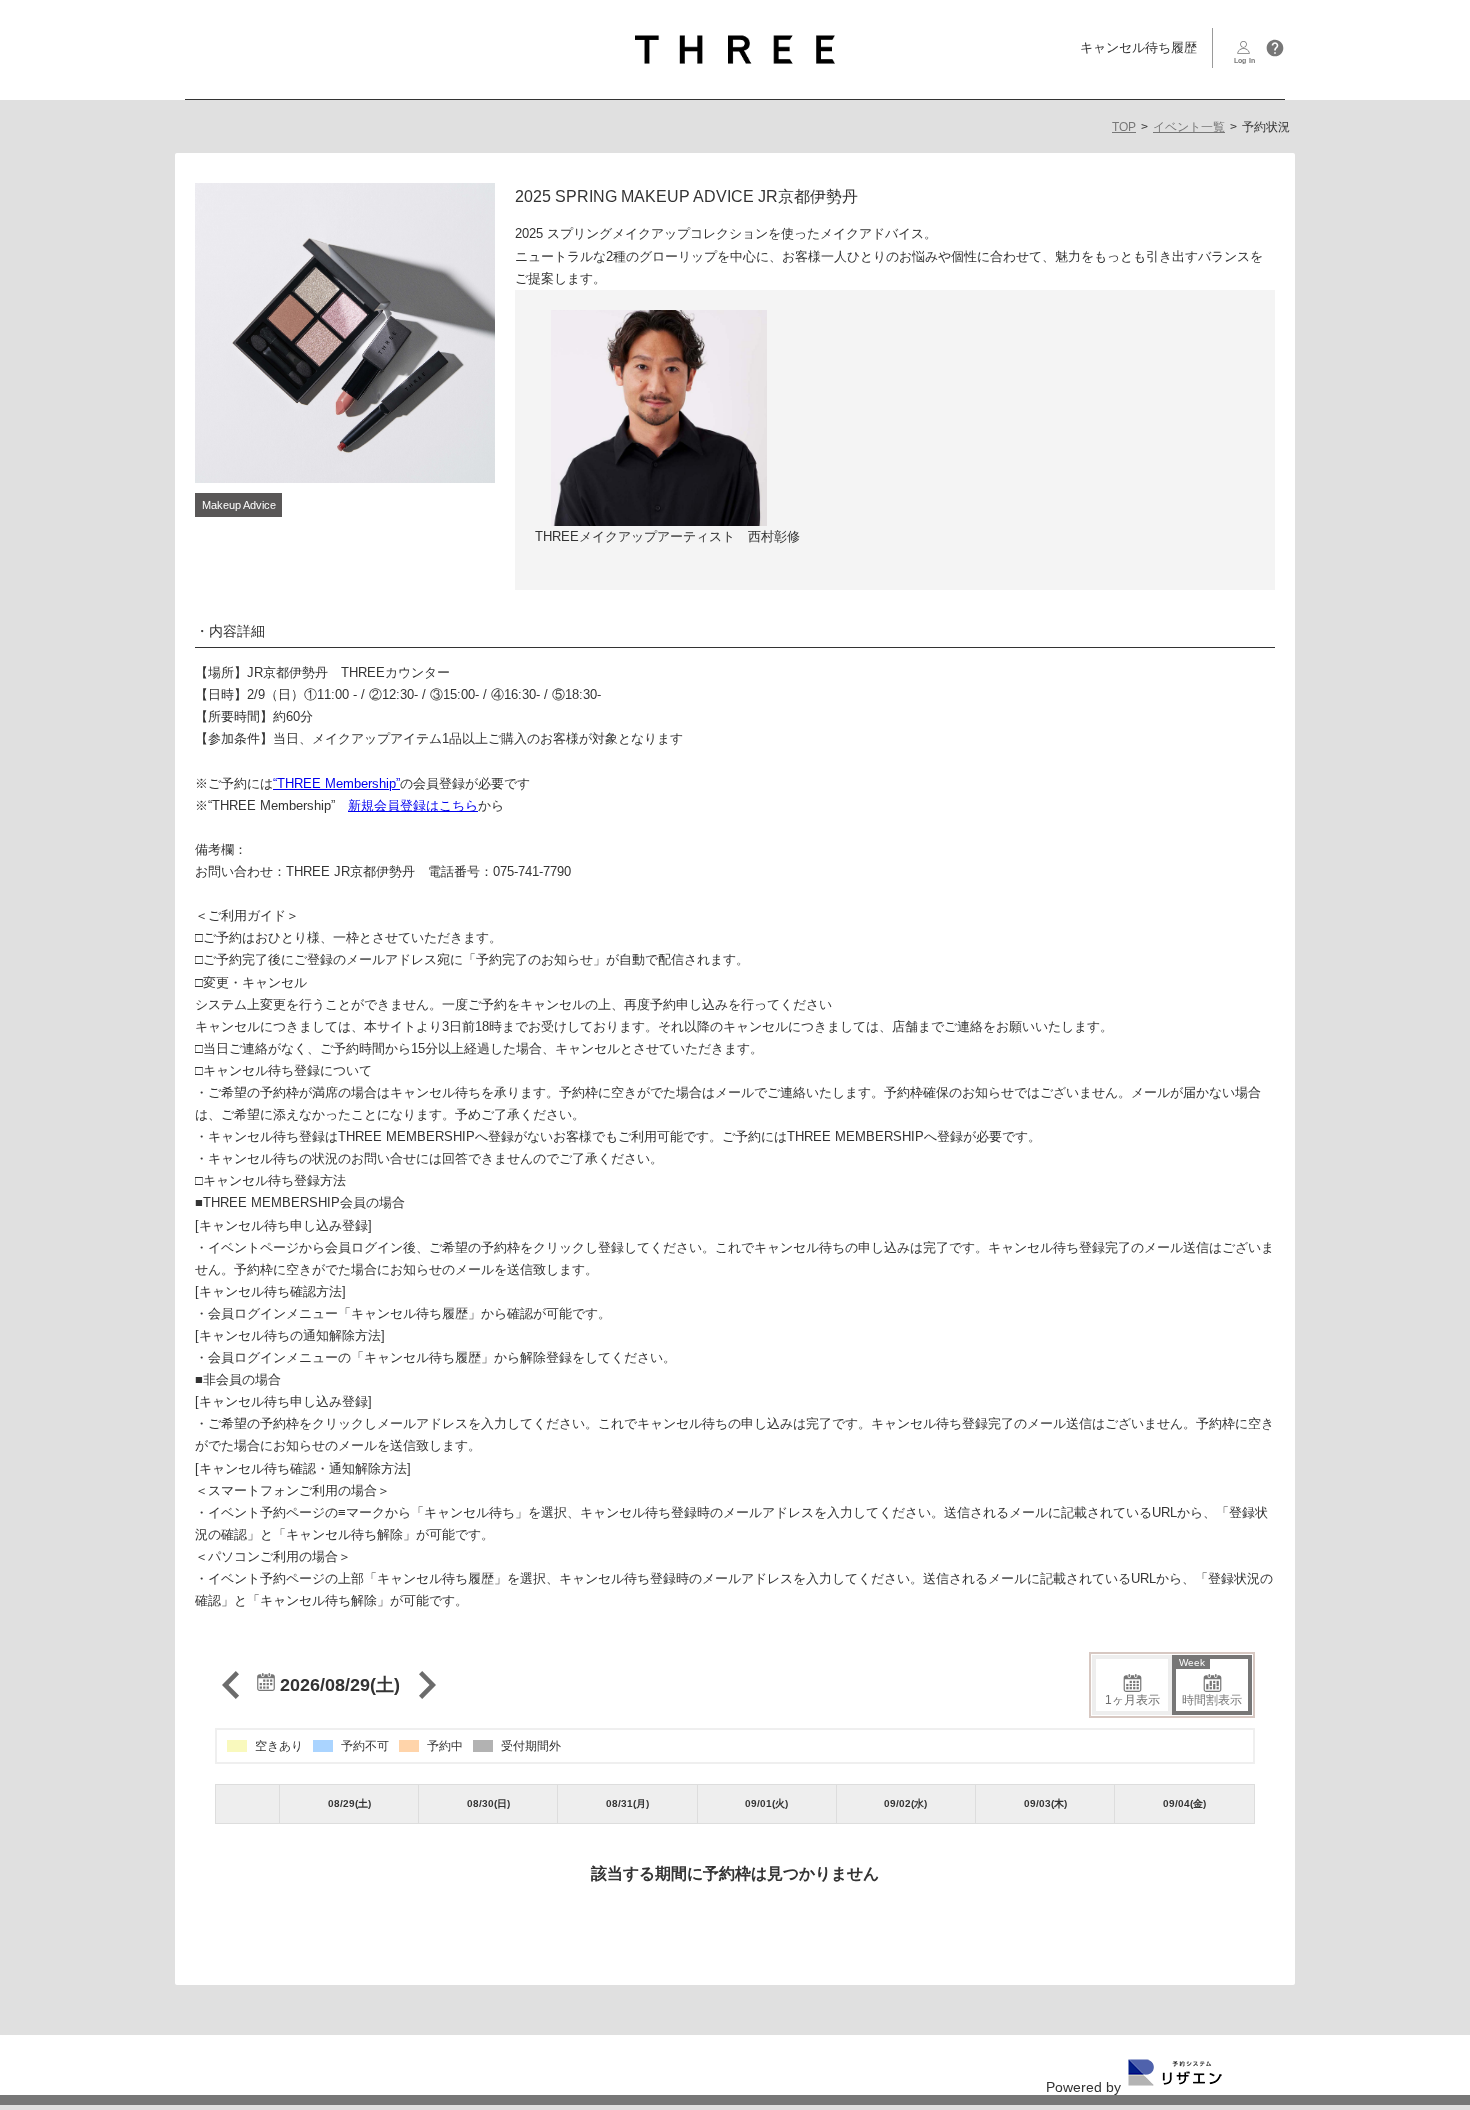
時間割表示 (1210, 1683)
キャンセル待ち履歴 (1138, 47)
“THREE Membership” (336, 783)
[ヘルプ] (1275, 48)
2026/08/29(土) (337, 1685)
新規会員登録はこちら (413, 805)
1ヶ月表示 (1132, 1700)
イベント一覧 (1189, 127)
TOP (1124, 127)
